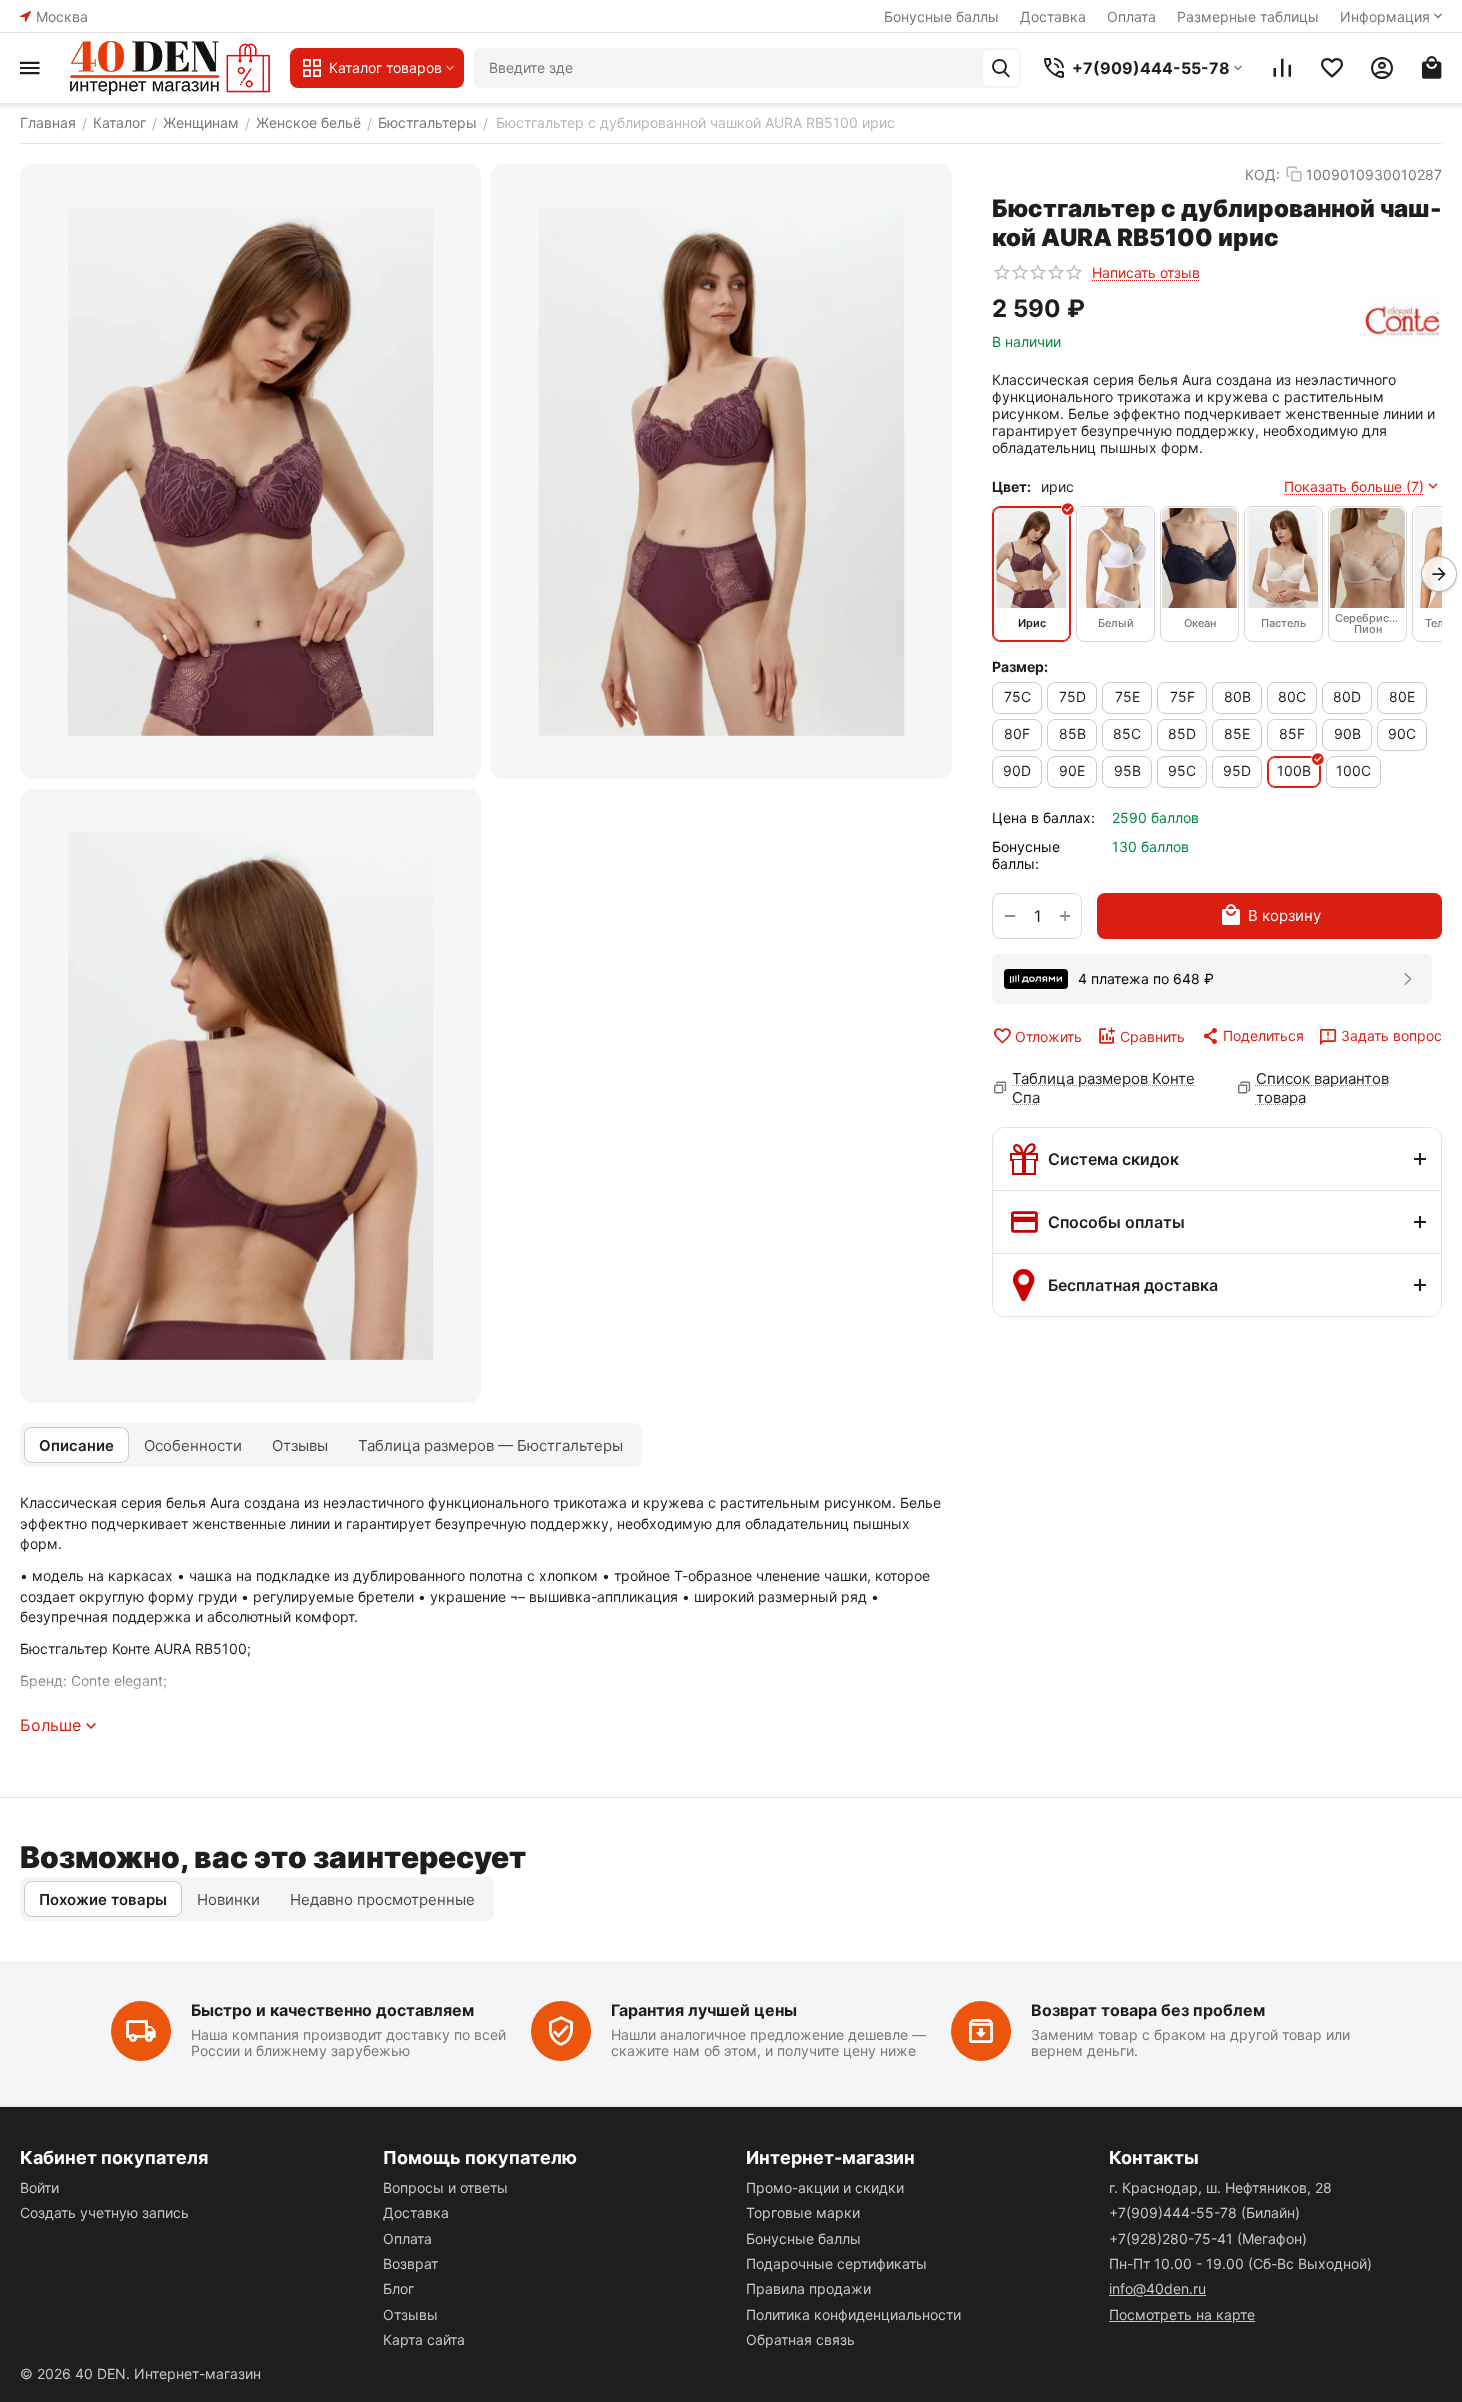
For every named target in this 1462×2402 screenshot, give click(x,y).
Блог (398, 2288)
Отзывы (410, 2314)
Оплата (1131, 16)
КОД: (1262, 174)
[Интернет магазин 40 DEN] (170, 68)
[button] (1252, 1036)
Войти (39, 2187)
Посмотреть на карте (1182, 2314)
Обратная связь (800, 2339)
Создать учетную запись (104, 2212)
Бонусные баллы (941, 16)
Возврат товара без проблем (1148, 2010)
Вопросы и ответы (445, 2187)
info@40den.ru (1157, 2288)
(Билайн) (1204, 2212)
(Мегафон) (1208, 2238)
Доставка (1053, 16)
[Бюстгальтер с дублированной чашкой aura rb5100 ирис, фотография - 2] (721, 471)
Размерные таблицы (1248, 16)
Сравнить (1152, 1036)
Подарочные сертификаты (836, 2263)
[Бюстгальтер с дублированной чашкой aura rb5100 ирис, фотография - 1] (250, 471)
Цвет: (1011, 486)
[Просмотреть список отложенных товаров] (1332, 68)
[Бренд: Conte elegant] (1403, 322)
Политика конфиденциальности (853, 2314)
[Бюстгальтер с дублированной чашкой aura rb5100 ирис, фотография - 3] (250, 1096)
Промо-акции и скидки (825, 2187)
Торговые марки (803, 2212)
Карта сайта (424, 2339)
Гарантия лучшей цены (704, 2010)
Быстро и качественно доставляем (332, 2010)
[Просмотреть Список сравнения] (1282, 68)
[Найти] (1001, 68)
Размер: (1020, 666)
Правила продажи (808, 2288)
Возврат (410, 2263)
